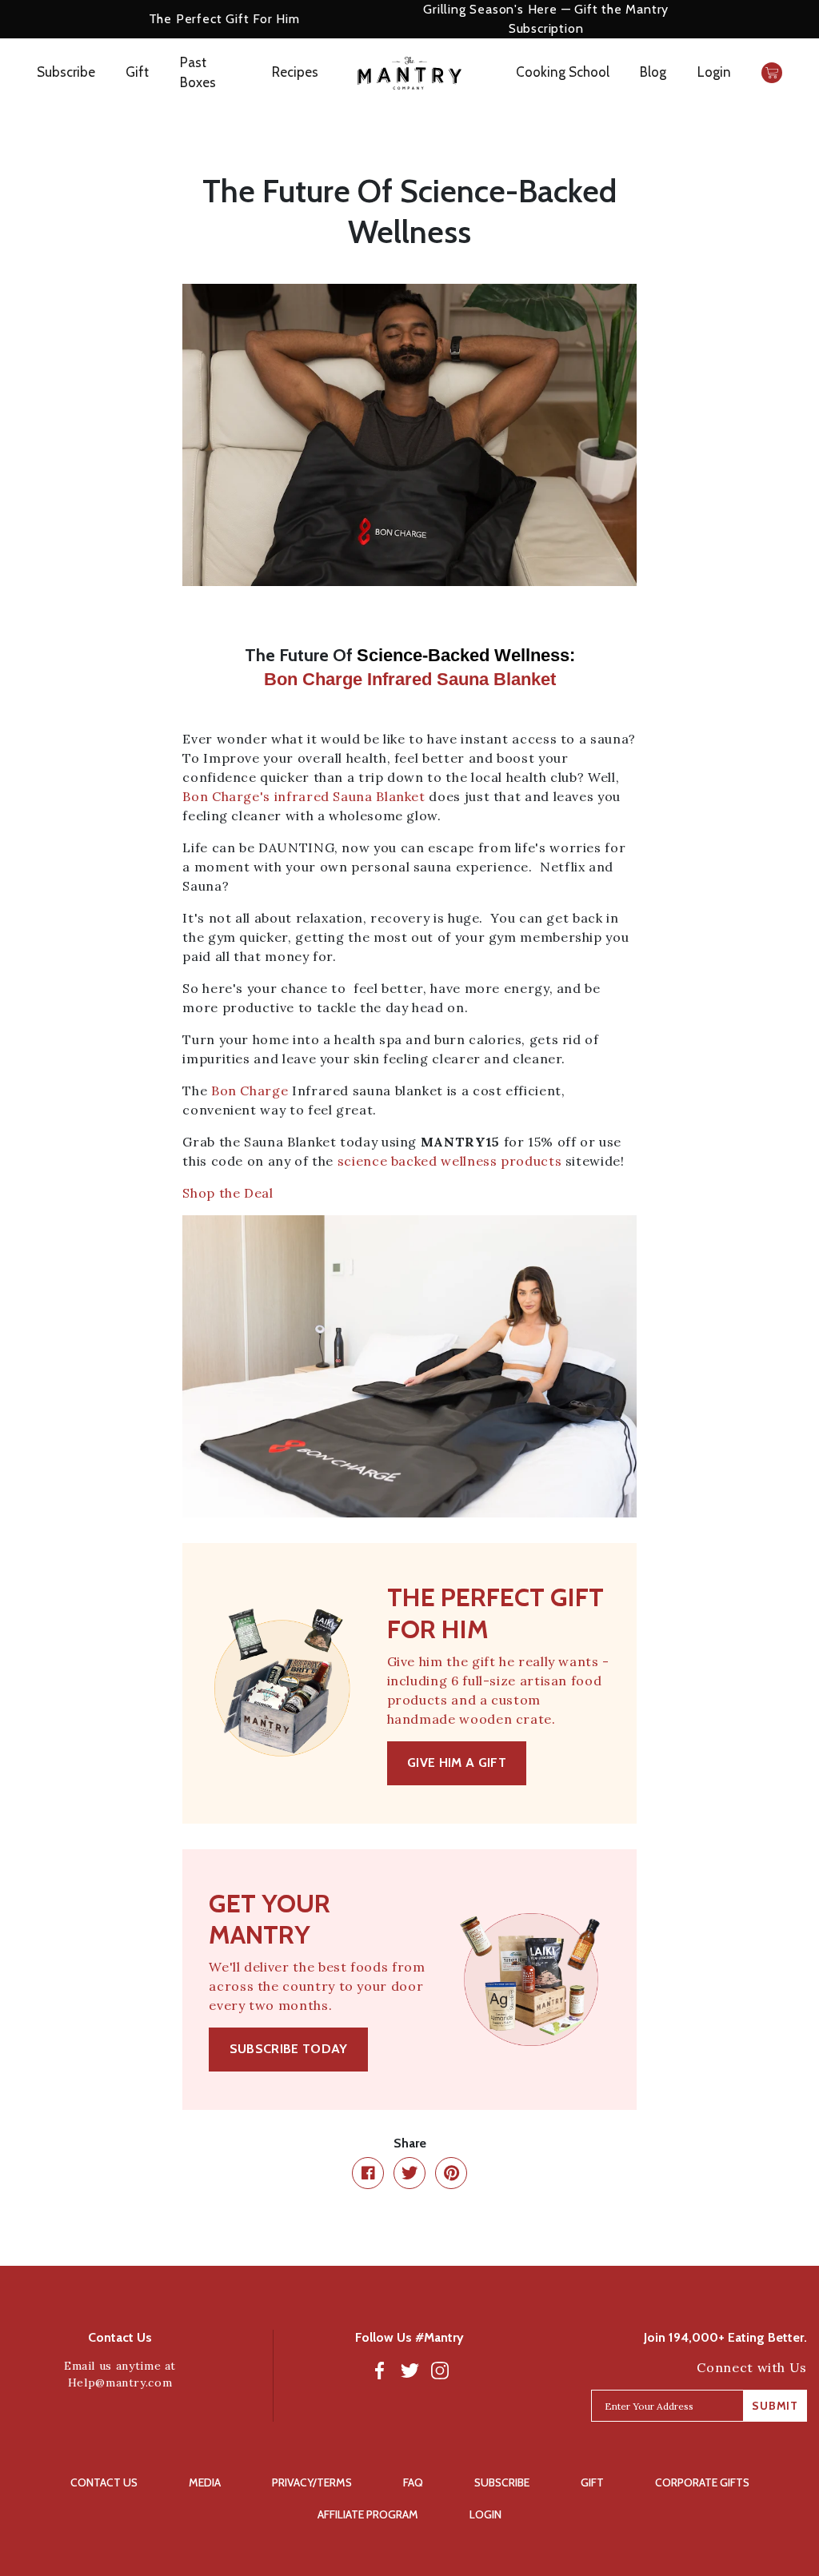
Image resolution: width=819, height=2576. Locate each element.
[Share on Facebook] (368, 2173)
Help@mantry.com (120, 2383)
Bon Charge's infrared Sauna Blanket (304, 796)
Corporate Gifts (702, 2482)
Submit (775, 2406)
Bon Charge (250, 1091)
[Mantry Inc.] (409, 73)
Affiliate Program (368, 2514)
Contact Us (104, 2482)
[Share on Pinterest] (451, 2173)
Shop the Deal (228, 1193)
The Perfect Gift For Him (224, 19)
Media (205, 2482)
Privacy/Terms (312, 2482)
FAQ (413, 2482)
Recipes (295, 72)
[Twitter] (409, 2370)
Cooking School (563, 72)
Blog (653, 72)
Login (714, 72)
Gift (137, 72)
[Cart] (772, 73)
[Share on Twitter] (409, 2173)
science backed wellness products (449, 1161)
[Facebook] (379, 2370)
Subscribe (66, 72)
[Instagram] (440, 2370)
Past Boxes (198, 73)
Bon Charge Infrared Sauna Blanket (410, 679)
